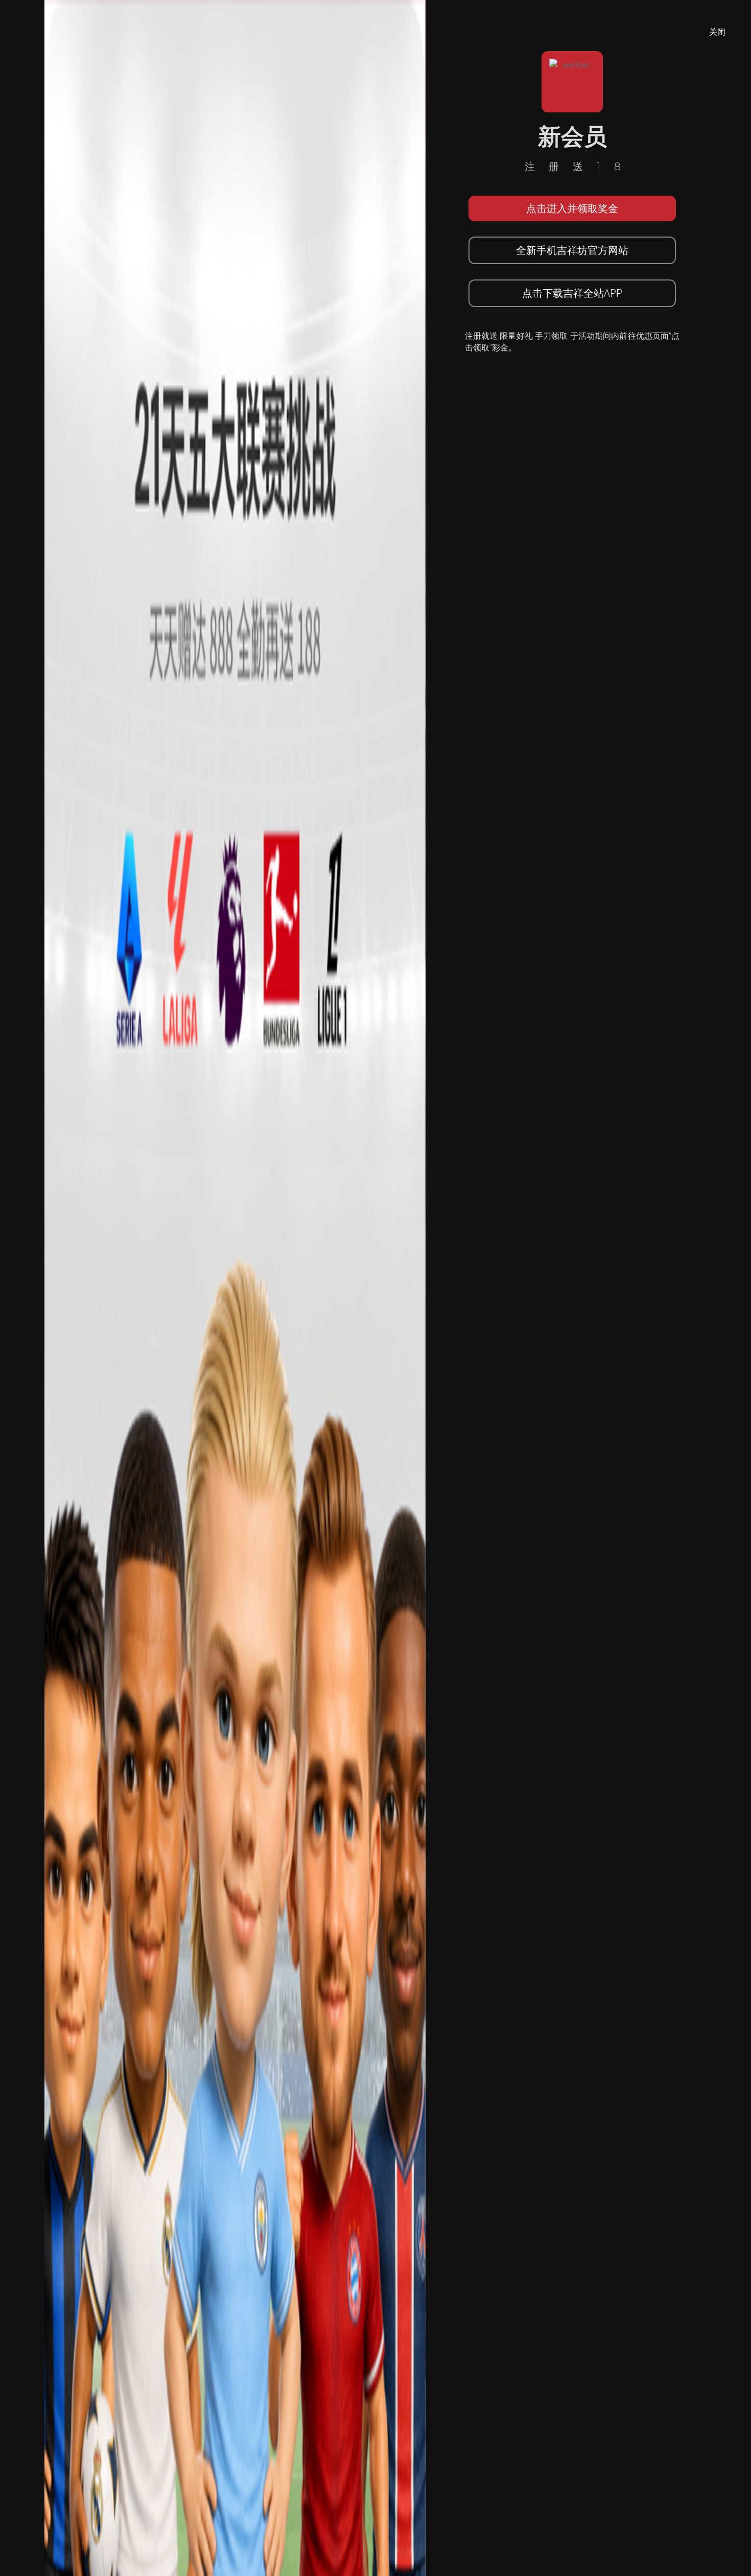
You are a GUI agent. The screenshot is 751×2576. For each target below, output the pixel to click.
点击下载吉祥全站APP (572, 293)
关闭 (717, 32)
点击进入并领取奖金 (572, 208)
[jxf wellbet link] (235, 1287)
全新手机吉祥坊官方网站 (572, 250)
